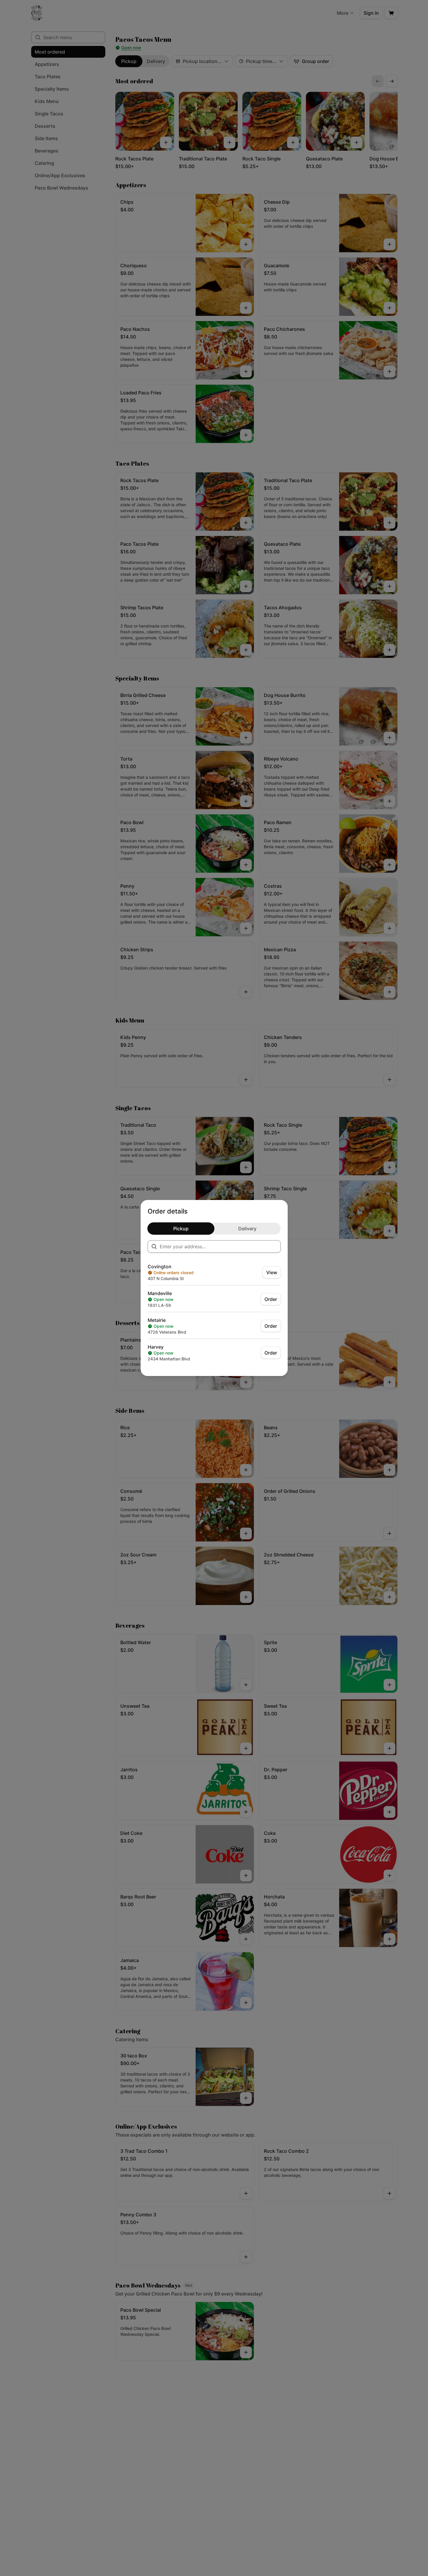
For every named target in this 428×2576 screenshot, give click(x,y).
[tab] (181, 1229)
